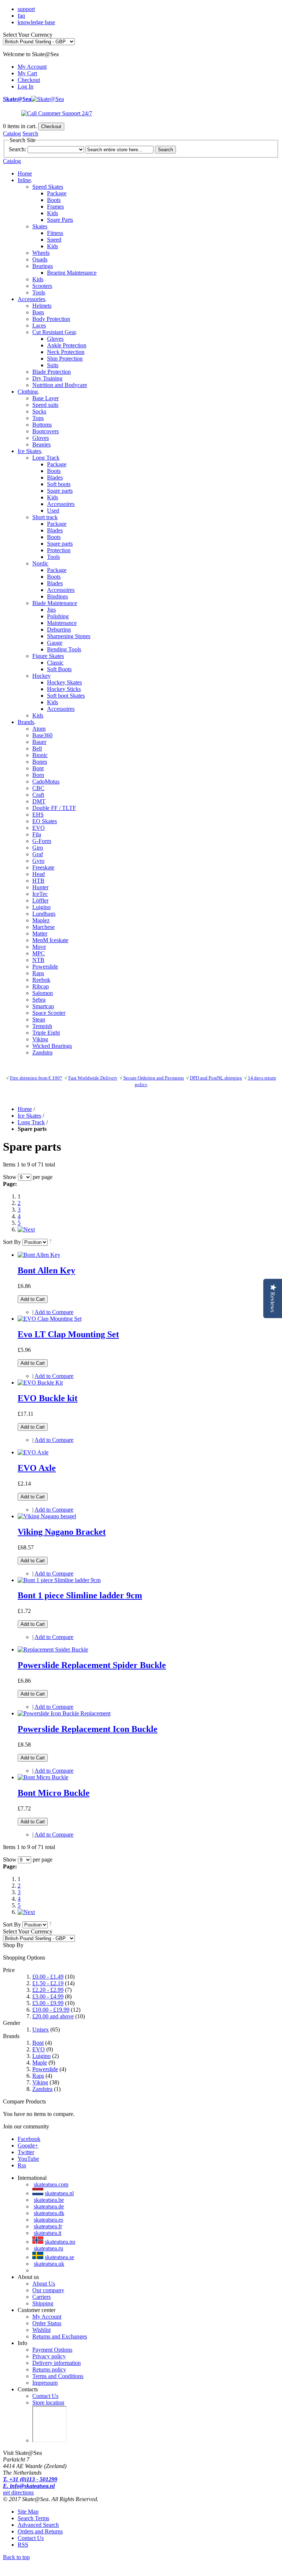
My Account (32, 67)
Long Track (31, 1122)
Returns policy (49, 2369)
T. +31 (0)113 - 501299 (30, 2479)
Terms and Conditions (58, 2376)
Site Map (28, 2512)
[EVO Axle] (33, 1452)
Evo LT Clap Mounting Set (68, 1334)
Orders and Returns (40, 2531)
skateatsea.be (49, 2200)
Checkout (29, 80)
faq (21, 16)
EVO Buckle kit (48, 1398)
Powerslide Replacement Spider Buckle (92, 1665)
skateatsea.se (59, 2257)
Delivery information (57, 2363)
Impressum (45, 2383)
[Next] (26, 1229)
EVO (39, 2049)
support (26, 9)
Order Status (47, 2323)
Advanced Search (38, 2525)
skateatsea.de (49, 2206)
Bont (38, 2043)
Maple (40, 2063)
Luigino (41, 2056)
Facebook (29, 2139)
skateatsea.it (48, 2233)
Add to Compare (54, 1312)
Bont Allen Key (46, 1270)
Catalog (12, 133)
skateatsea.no (60, 2242)
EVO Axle (37, 1468)
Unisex (41, 2029)
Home (25, 173)
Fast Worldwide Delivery (93, 1078)
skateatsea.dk (49, 2213)
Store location (48, 2403)
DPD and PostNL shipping (216, 1078)
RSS (23, 2545)
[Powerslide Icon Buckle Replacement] (64, 1713)
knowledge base (36, 22)
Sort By (12, 1242)
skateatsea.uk (49, 2264)
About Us (44, 2284)
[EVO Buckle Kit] (40, 1383)
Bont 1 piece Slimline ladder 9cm (80, 1595)
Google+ (28, 2146)
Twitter (26, 2152)
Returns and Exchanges (60, 2336)
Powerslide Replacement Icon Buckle (88, 1729)
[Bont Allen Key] (39, 1255)
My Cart (27, 73)
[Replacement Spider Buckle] (53, 1649)
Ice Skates (29, 1116)
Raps (38, 2076)
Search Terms (33, 2518)
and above (53, 2016)
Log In (26, 86)
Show (10, 1177)
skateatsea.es (48, 2220)
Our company (48, 2290)
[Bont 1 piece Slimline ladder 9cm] (59, 1580)
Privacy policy (49, 2356)
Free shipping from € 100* (36, 1078)
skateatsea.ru (48, 2248)
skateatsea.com (51, 2184)
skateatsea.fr (48, 2226)
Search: (17, 149)
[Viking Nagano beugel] (47, 1516)
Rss (22, 2165)
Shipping (43, 2303)
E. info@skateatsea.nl (29, 2486)
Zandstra (42, 2089)
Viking (40, 2082)
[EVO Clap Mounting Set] (50, 1319)
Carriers (41, 2297)
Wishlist (41, 2330)
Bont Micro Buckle (54, 1793)
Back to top (16, 2557)
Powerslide (45, 2069)
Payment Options (52, 2350)
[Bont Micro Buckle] (43, 1777)
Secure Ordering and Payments (154, 1078)
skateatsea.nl (59, 2193)
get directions (18, 2492)
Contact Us (45, 2396)
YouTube (28, 2159)
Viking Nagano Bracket (62, 1532)
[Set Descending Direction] (50, 1242)
